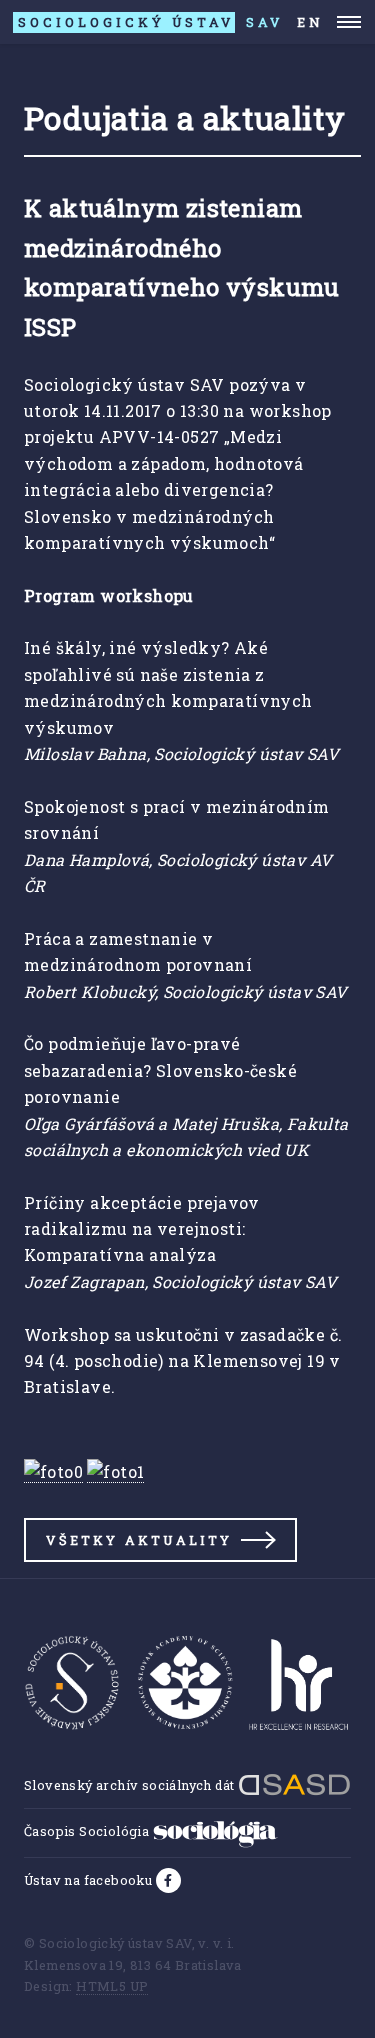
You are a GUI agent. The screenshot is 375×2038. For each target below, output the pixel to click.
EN (310, 22)
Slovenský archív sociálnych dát (131, 1785)
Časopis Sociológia (88, 1831)
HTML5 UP (112, 1986)
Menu (349, 22)
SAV (151, 22)
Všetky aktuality (139, 1540)
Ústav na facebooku (90, 1880)
